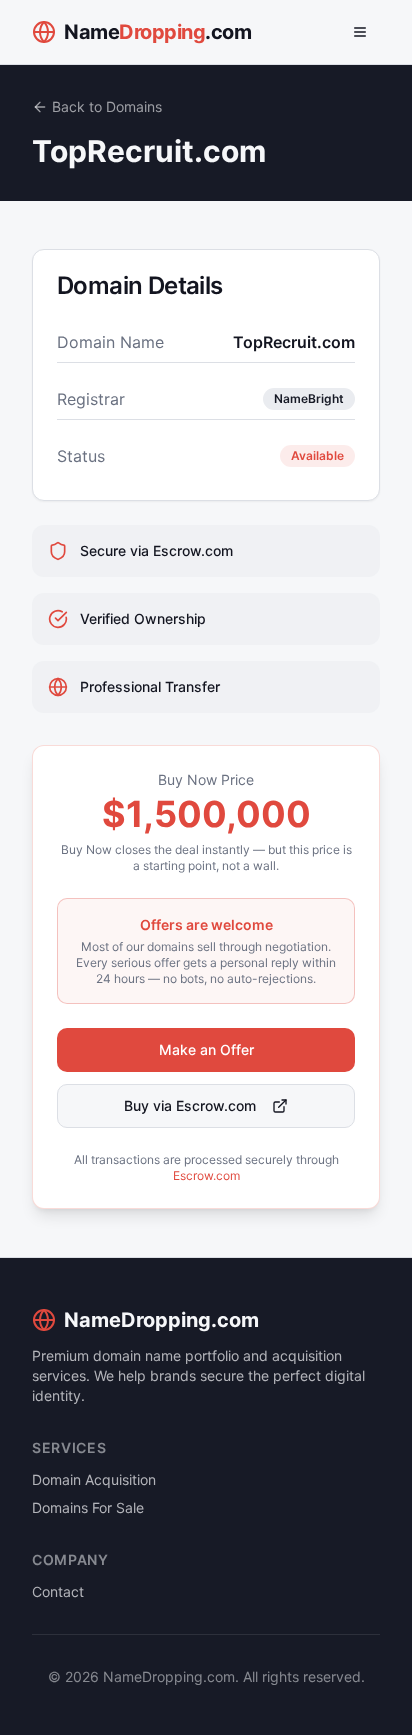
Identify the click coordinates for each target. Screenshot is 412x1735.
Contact (58, 1591)
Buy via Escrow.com (190, 1105)
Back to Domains (107, 106)
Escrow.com (206, 1175)
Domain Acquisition (94, 1479)
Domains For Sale (88, 1507)
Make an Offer (206, 1049)
